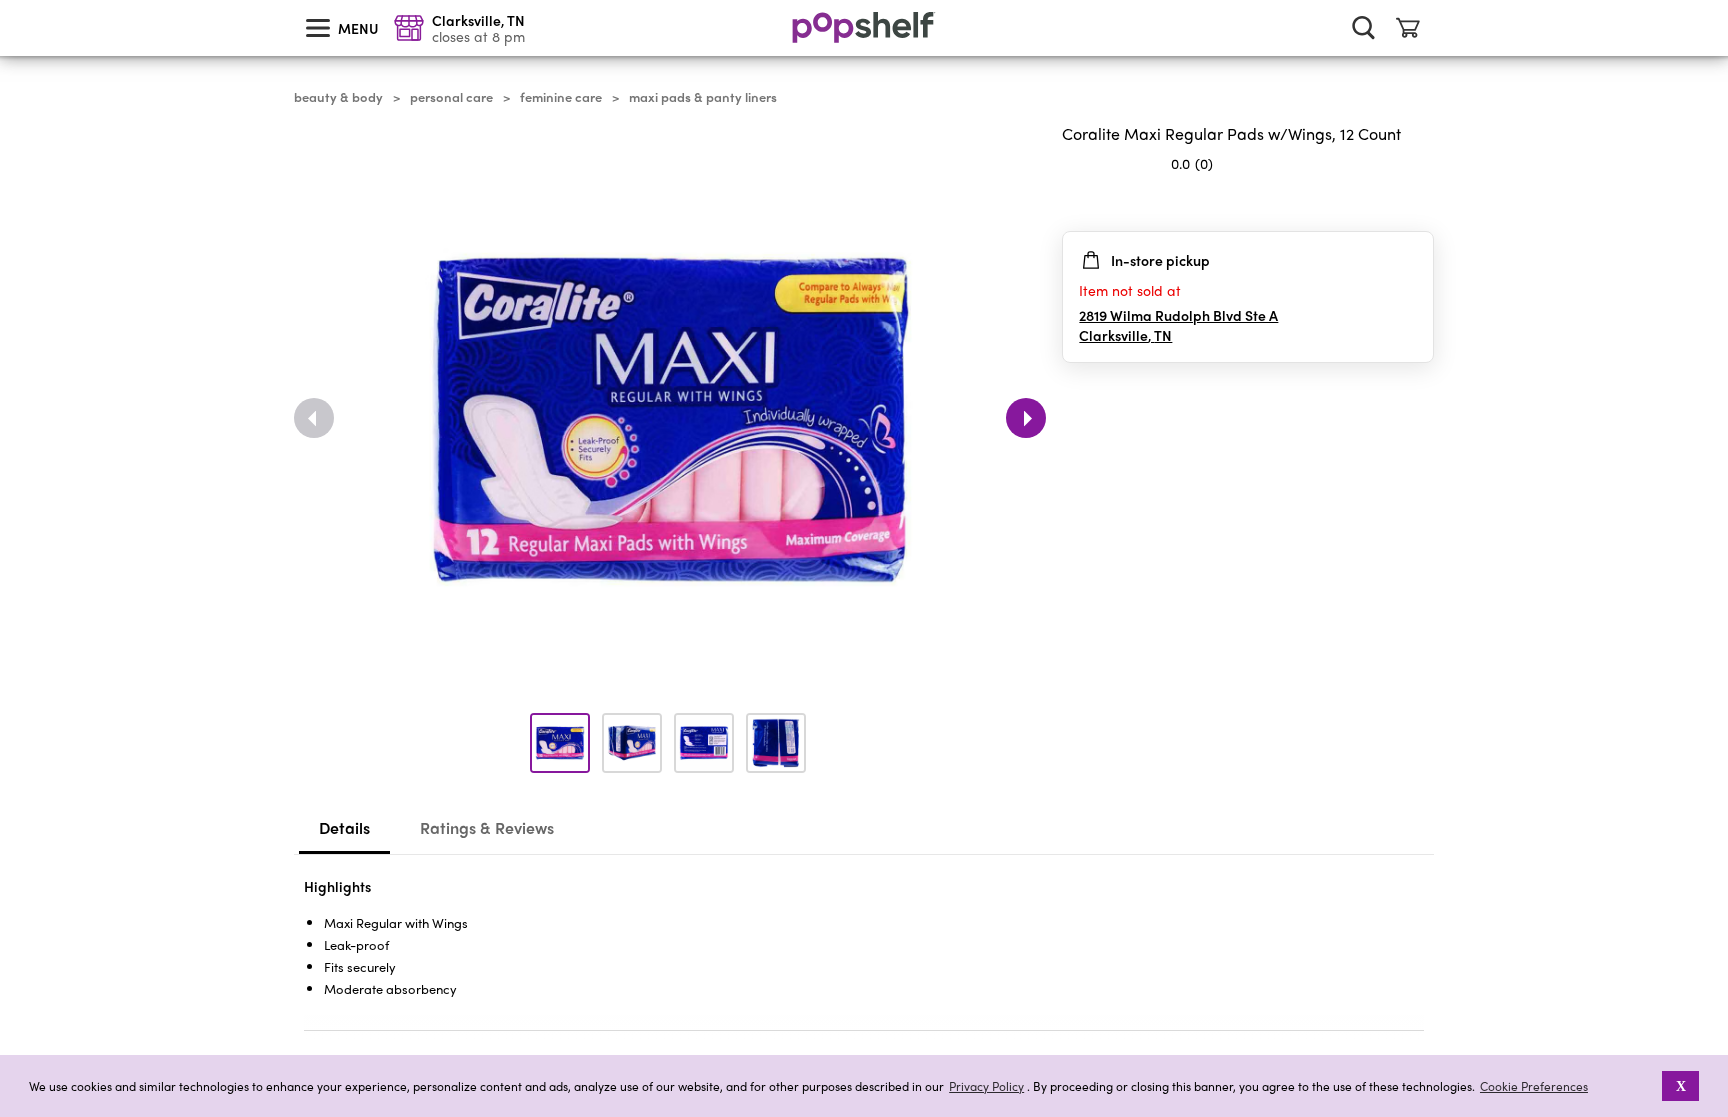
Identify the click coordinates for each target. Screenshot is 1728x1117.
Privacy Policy (986, 1086)
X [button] (1681, 1086)
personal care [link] (451, 97)
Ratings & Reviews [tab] (487, 827)
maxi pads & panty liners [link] (703, 97)
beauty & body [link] (338, 97)
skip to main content (9, 1)
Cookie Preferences (1534, 1086)
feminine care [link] (561, 97)
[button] (1648, 1086)
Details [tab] (344, 827)
